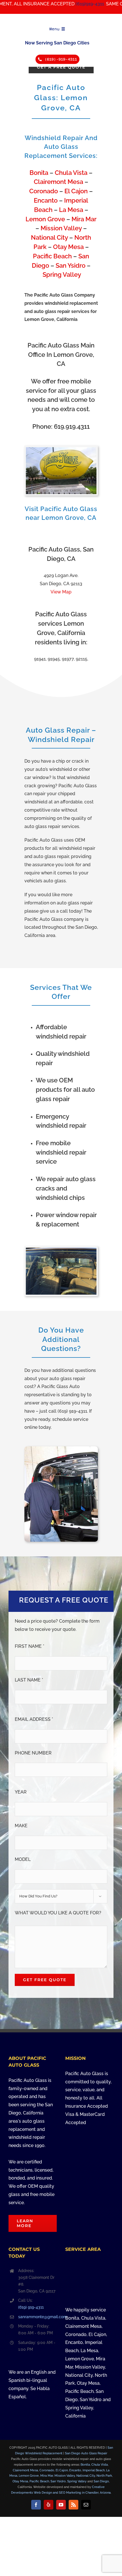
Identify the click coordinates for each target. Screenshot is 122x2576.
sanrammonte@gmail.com (37, 2317)
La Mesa (71, 210)
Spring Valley (62, 275)
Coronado (44, 191)
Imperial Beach (94, 2470)
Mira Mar (84, 219)
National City (49, 238)
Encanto (46, 200)
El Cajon (76, 191)
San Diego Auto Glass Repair (86, 2453)
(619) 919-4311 (31, 2307)
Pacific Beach (52, 256)
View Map (61, 592)
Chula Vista (71, 173)
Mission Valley (61, 228)
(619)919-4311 (68, 4)
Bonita (39, 173)
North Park (104, 2476)
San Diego (101, 2481)
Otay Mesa (68, 247)
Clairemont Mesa (58, 182)
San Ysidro (71, 266)
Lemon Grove (45, 219)
